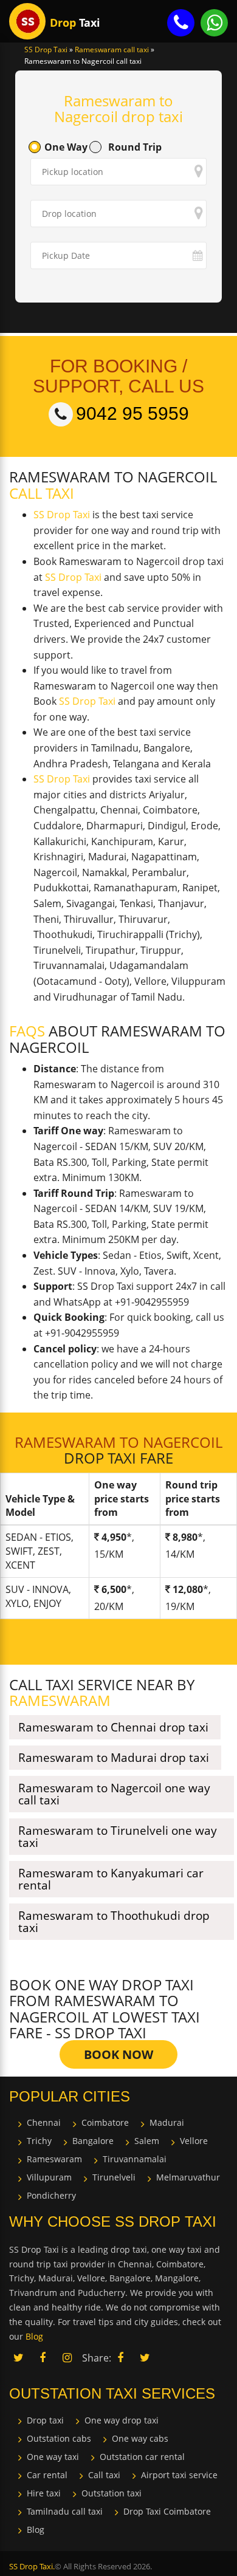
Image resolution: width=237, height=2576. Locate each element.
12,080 (188, 1589)
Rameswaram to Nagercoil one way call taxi (114, 1794)
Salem (147, 2141)
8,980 (185, 1537)
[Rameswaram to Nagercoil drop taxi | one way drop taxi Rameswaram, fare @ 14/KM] (27, 21)
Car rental (47, 2475)
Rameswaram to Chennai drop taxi (113, 1727)
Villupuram (49, 2177)
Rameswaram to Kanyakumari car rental (111, 1879)
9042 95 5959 (132, 413)
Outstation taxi (112, 2493)
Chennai (44, 2122)
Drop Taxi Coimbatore (167, 2511)
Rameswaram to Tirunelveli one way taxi (118, 1837)
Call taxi (104, 2475)
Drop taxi (45, 2420)
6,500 (114, 1589)
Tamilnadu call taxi (65, 2511)
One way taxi (53, 2457)
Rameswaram (54, 2159)
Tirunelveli (114, 2177)
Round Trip (135, 147)
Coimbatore (105, 2122)
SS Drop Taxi (62, 515)
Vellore (194, 2141)
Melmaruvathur (188, 2177)
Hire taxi (44, 2493)
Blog (36, 2530)
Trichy (39, 2141)
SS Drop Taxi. (32, 2566)
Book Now (118, 2054)
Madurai (167, 2122)
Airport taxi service (179, 2475)
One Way (66, 147)
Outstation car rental (142, 2457)
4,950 (114, 1537)
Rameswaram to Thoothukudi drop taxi (114, 1922)
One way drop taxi (122, 2420)
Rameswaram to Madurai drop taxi (114, 1758)
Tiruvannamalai (135, 2159)
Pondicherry (51, 2195)
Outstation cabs (59, 2438)
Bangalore (93, 2141)
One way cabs (140, 2438)
